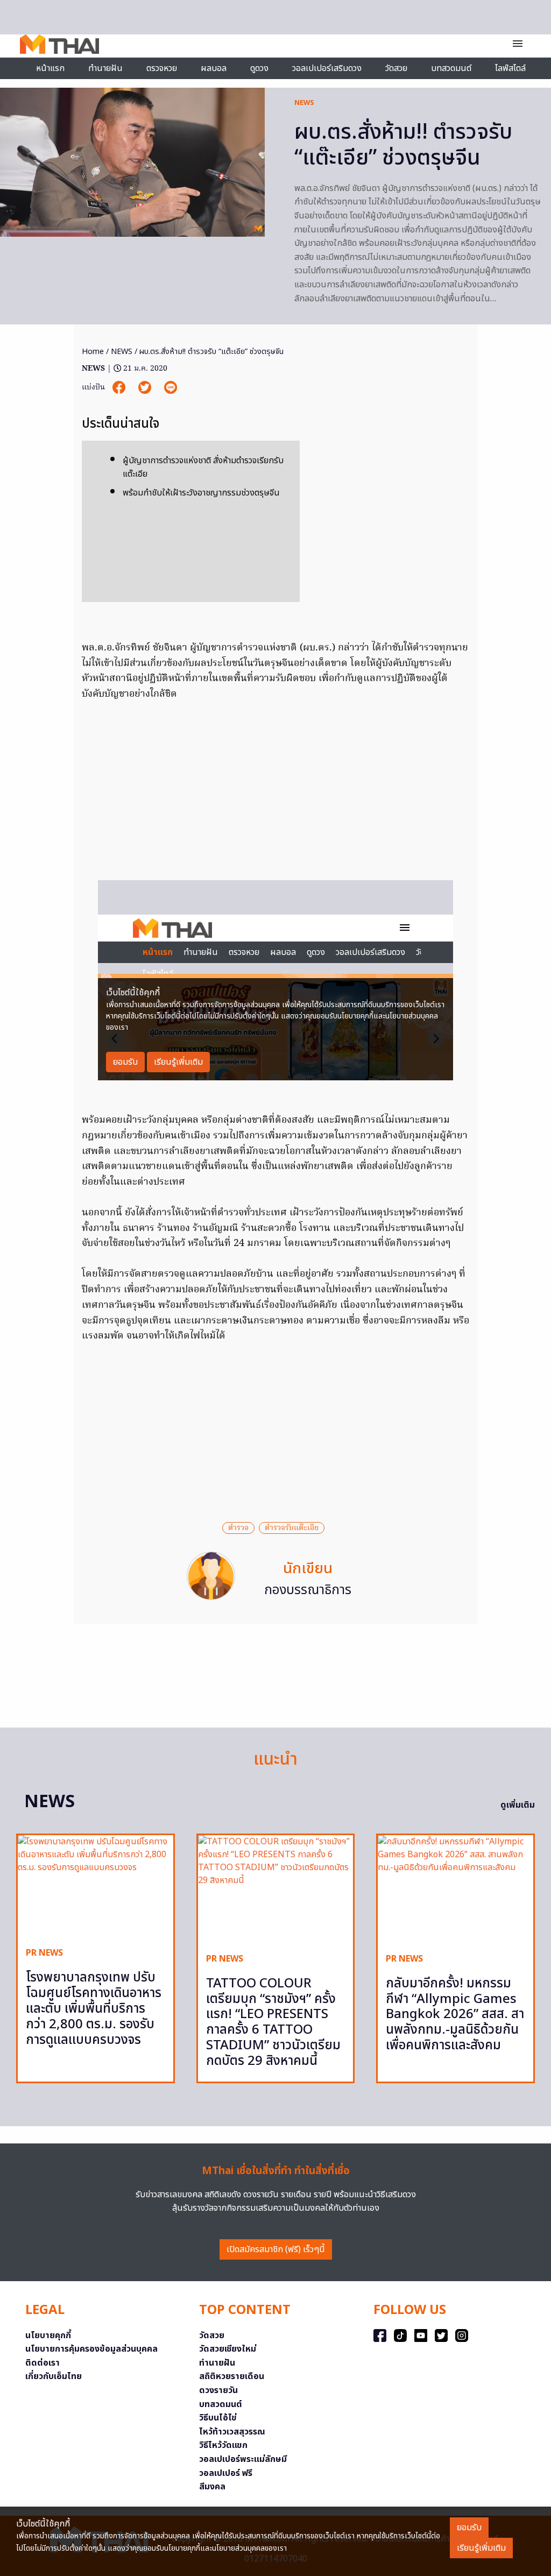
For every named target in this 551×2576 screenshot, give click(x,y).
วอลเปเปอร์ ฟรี (226, 2473)
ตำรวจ (238, 1528)
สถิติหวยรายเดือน (232, 2376)
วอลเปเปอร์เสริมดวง (327, 68)
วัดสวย (396, 68)
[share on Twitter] (146, 388)
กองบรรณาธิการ (308, 1590)
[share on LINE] (171, 388)
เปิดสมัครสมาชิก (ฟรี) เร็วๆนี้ (276, 2249)
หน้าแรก (50, 68)
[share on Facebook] (120, 388)
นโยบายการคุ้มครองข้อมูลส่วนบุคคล (91, 2349)
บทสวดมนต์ (451, 68)
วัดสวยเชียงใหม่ (228, 2349)
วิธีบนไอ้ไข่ (218, 2418)
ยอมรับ (469, 2528)
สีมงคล (212, 2487)
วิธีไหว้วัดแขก (223, 2445)
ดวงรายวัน (218, 2390)
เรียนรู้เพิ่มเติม (481, 2548)
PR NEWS (44, 1953)
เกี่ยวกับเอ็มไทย (54, 2376)
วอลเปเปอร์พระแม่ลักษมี (243, 2459)
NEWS (304, 103)
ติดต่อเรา (43, 2363)
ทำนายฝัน (105, 68)
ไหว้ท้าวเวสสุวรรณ (232, 2432)
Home (93, 352)
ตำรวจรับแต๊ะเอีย (292, 1528)
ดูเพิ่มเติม (518, 1805)
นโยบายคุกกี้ (48, 2336)
